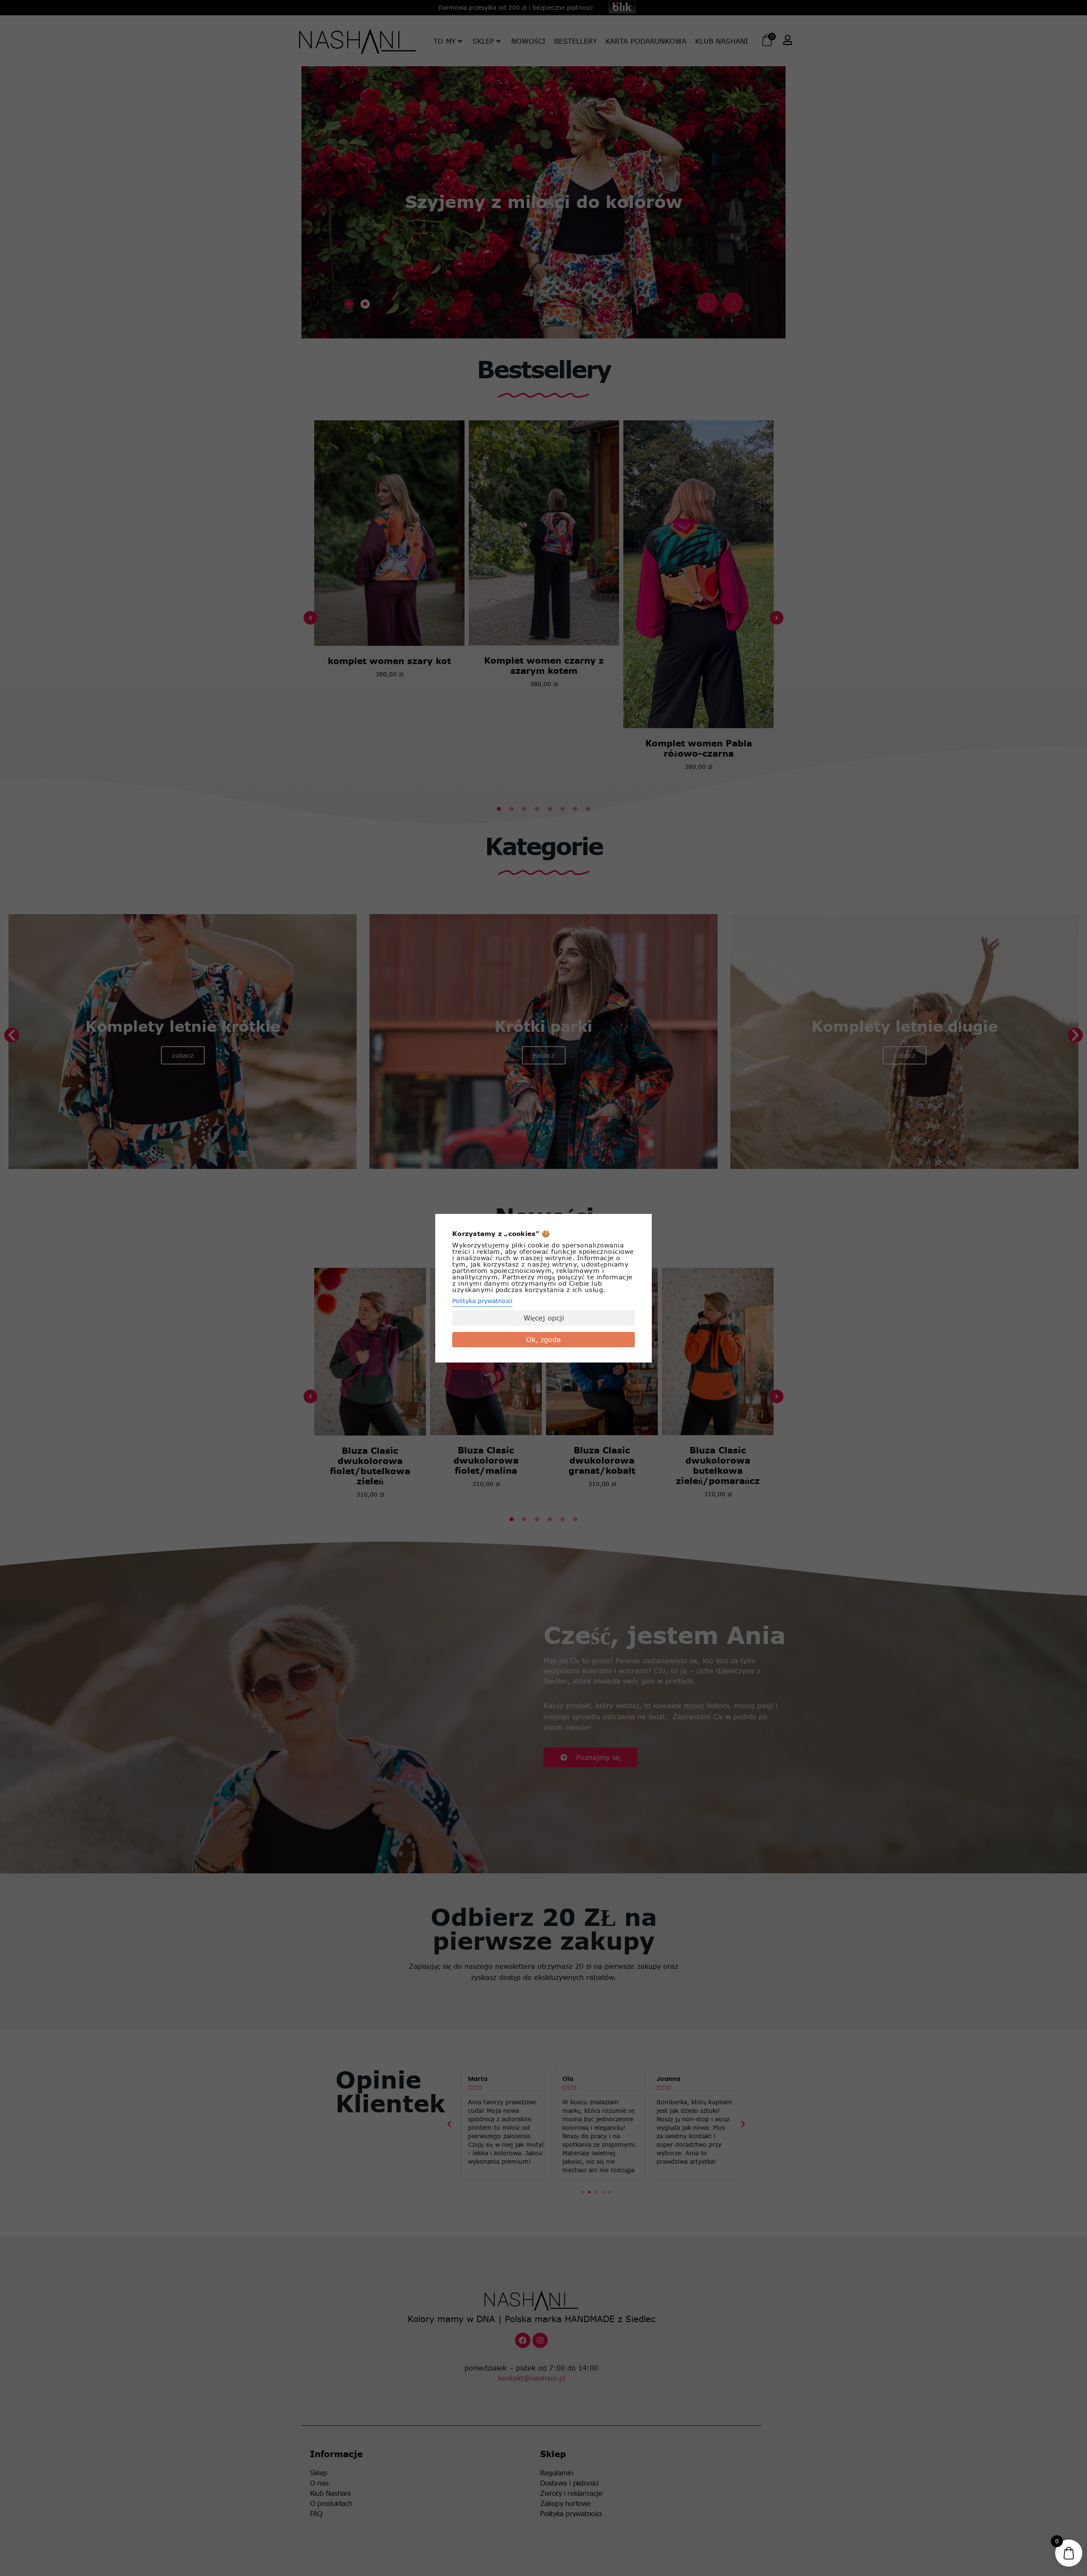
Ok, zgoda (543, 1340)
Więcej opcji (544, 1318)
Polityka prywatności (482, 1301)
